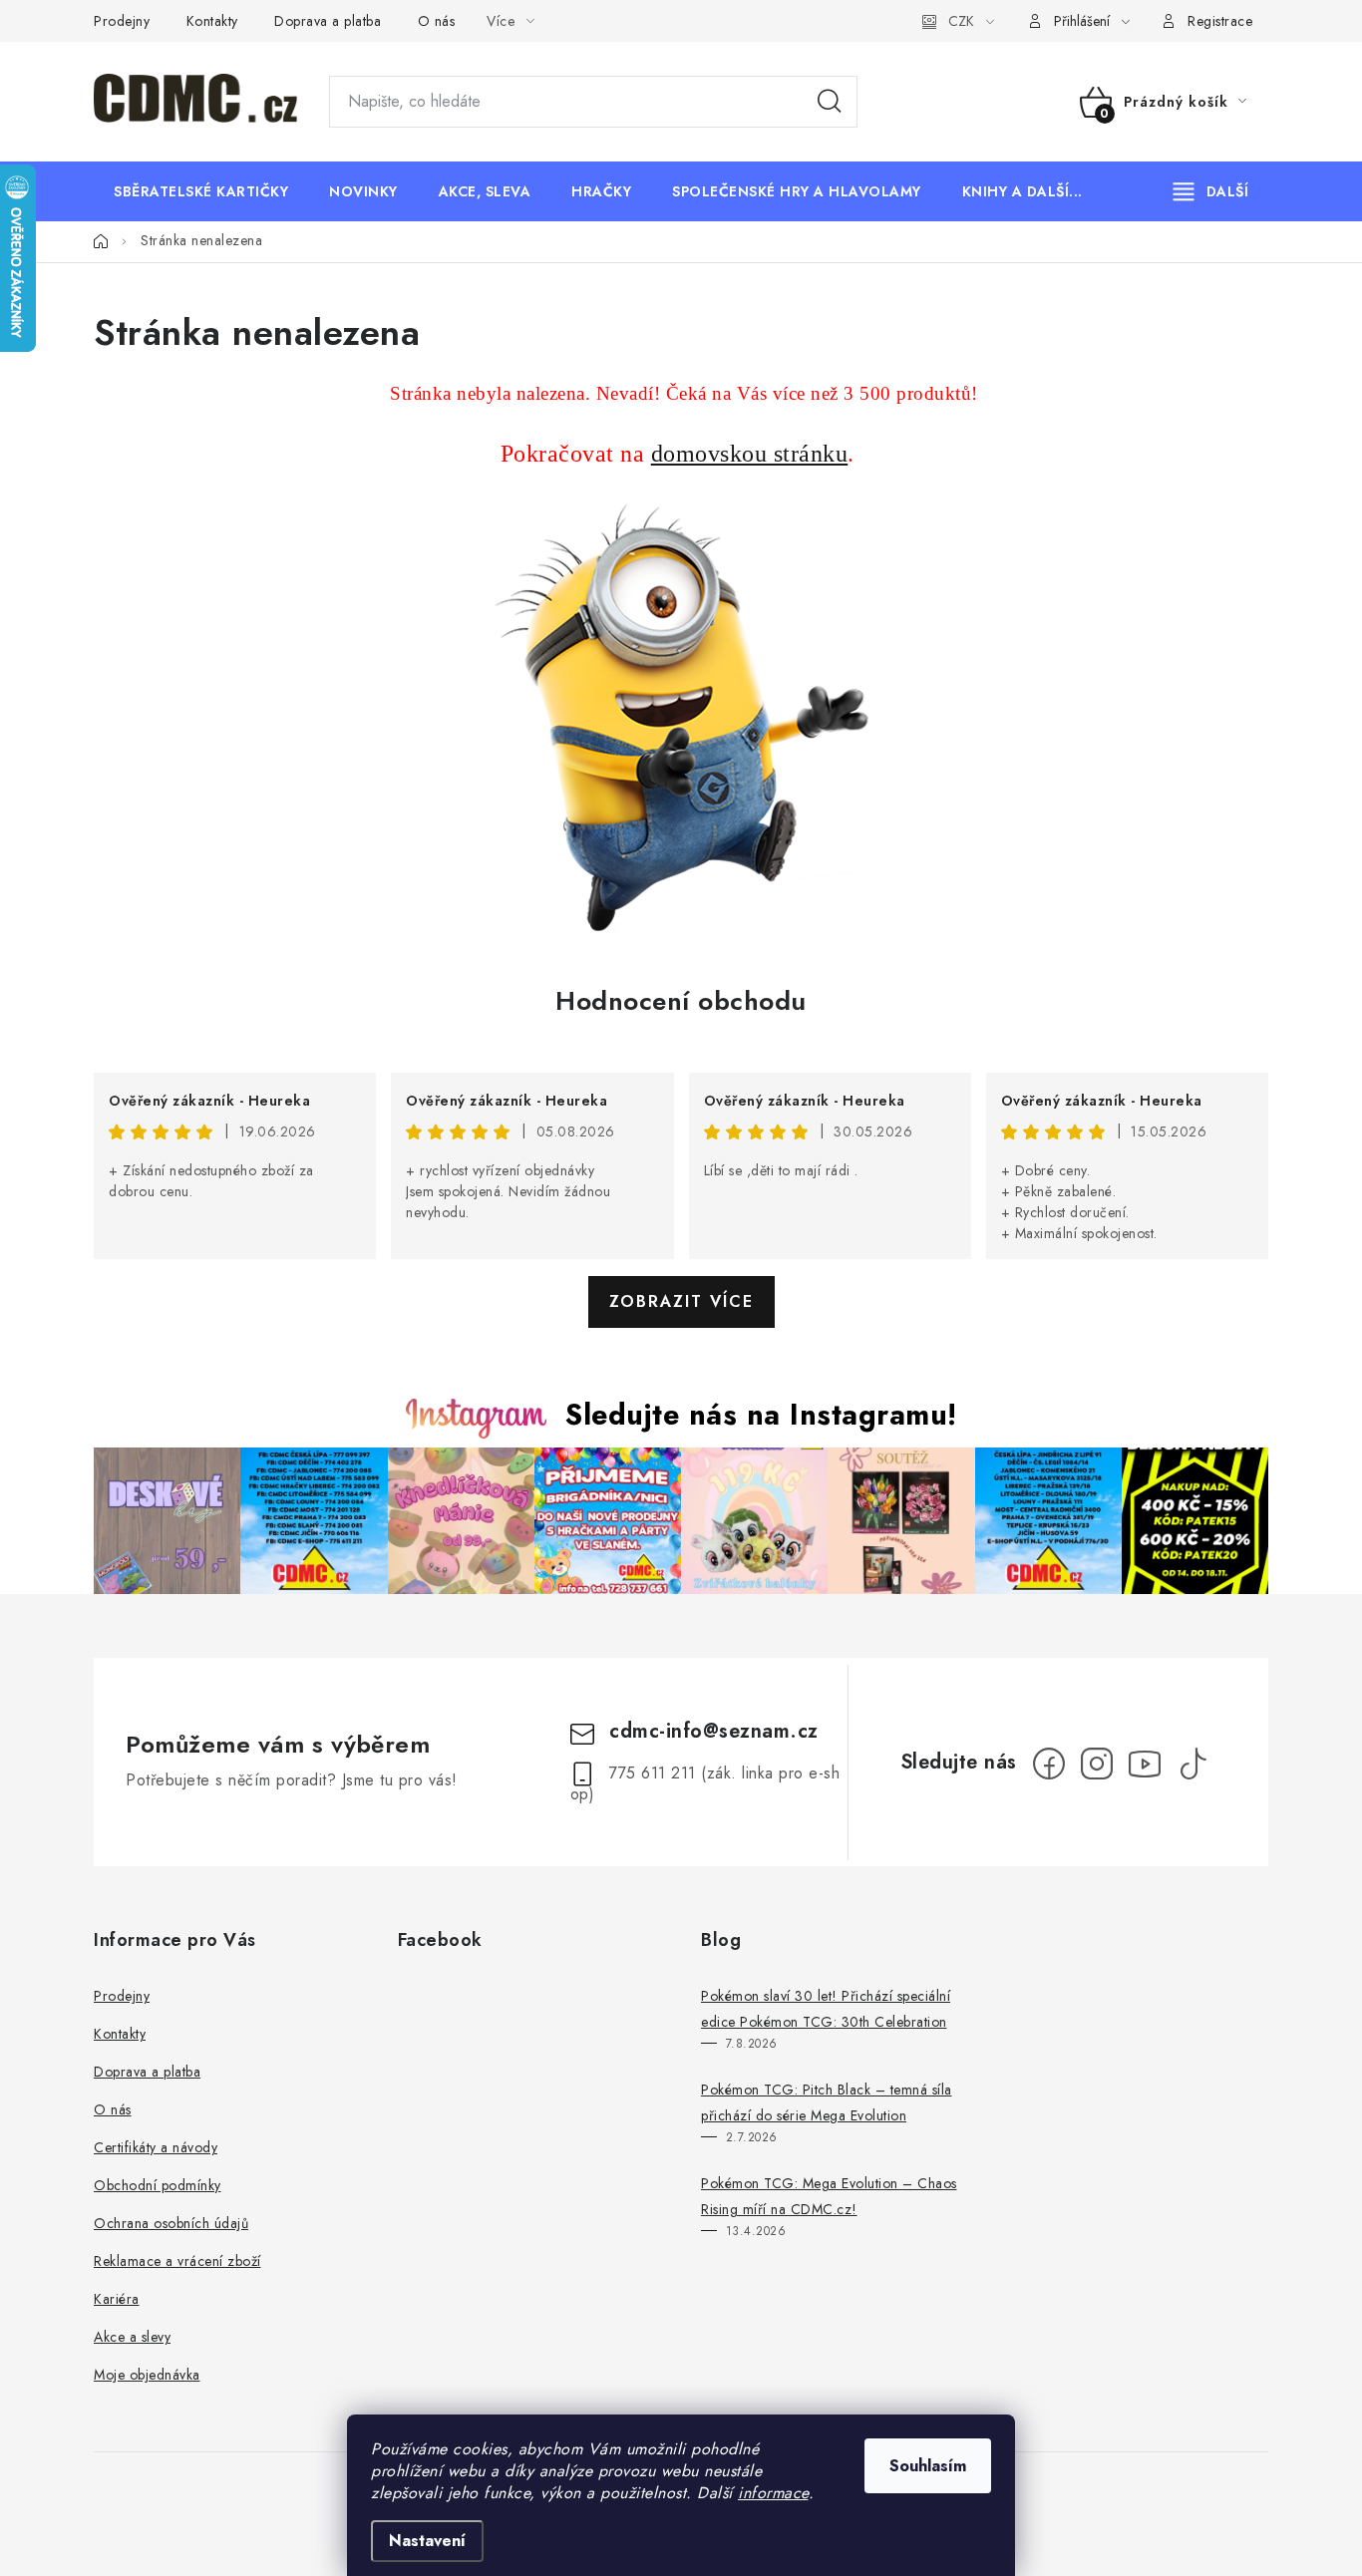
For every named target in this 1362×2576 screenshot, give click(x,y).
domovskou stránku (750, 454)
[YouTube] (1145, 1764)
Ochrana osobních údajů (171, 2223)
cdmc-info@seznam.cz (714, 1731)
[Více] (1211, 191)
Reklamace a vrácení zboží (177, 2261)
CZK (961, 21)
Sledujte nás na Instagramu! (761, 1415)
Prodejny (122, 21)
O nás (437, 21)
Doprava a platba (328, 21)
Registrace (1220, 21)
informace (773, 2493)
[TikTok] (1192, 1764)
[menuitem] (201, 191)
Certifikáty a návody (156, 2147)
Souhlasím (928, 2466)
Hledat (830, 102)
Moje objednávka (147, 2375)
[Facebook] (1049, 1764)
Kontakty (212, 21)
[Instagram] (1097, 1764)
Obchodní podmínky (158, 2185)
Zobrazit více (681, 1301)
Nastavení (427, 2541)
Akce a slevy (132, 2337)
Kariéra (117, 2299)
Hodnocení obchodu (681, 1001)
